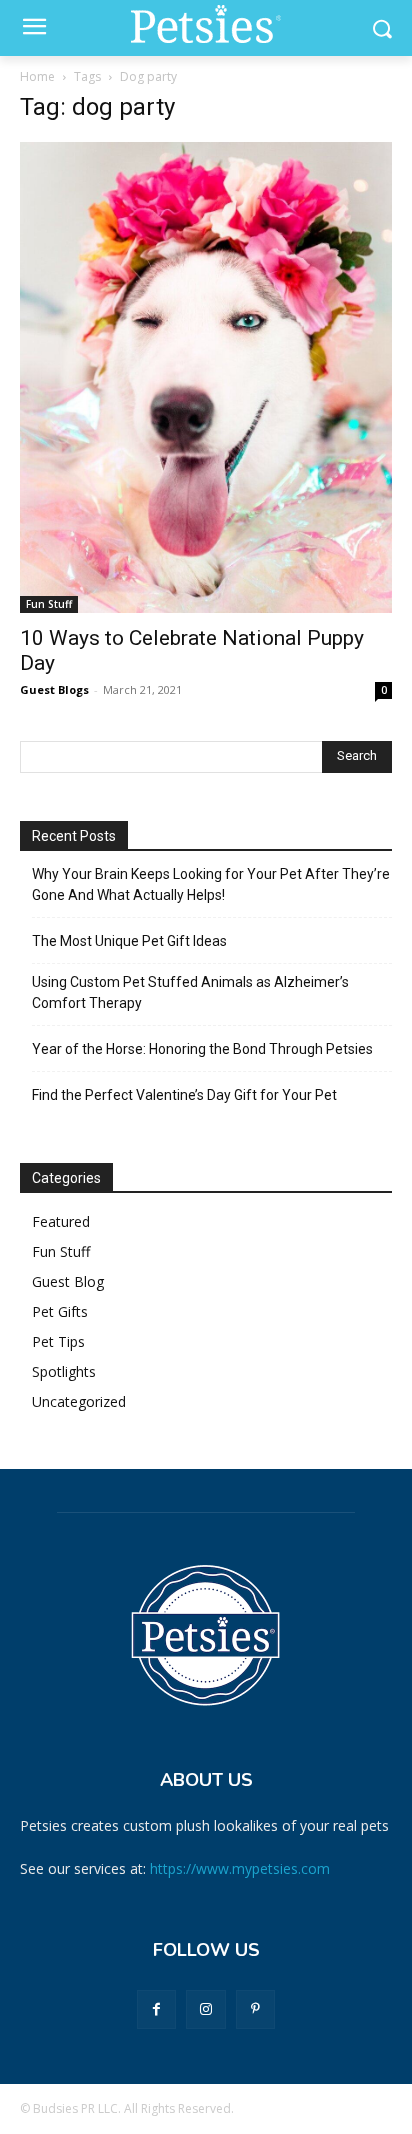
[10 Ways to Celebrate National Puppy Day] (206, 377)
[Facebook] (156, 2009)
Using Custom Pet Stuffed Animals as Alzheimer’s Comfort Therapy (190, 992)
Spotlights (64, 1371)
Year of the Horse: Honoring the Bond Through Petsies (204, 1049)
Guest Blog (68, 1281)
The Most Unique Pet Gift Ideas (129, 941)
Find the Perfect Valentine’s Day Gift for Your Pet (184, 1095)
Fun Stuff (49, 604)
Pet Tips (58, 1341)
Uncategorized (79, 1401)
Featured (61, 1221)
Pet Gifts (60, 1311)
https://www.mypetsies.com (240, 1868)
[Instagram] (205, 2009)
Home (37, 76)
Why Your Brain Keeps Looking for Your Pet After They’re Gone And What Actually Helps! (211, 884)
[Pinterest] (255, 2009)
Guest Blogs (54, 689)
